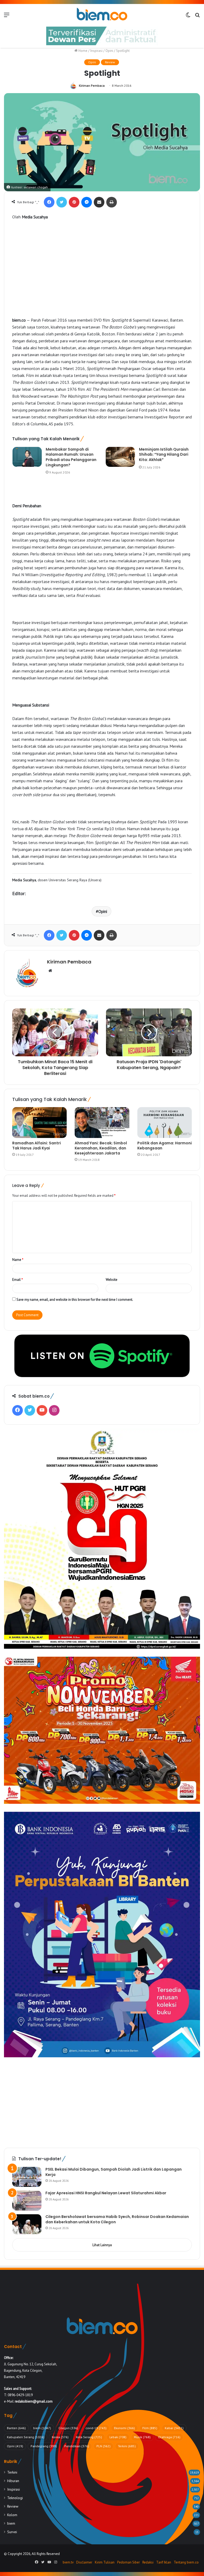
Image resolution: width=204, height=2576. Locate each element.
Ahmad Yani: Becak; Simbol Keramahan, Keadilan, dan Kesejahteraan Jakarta (101, 1148)
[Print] (112, 202)
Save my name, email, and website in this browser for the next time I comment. (75, 1300)
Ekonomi (124, 2428)
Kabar (174, 2428)
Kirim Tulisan (105, 2562)
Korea (60, 2437)
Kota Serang (89, 2437)
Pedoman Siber (128, 2562)
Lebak (118, 2437)
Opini (109, 51)
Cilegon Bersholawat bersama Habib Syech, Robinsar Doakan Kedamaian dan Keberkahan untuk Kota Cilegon (117, 2219)
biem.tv (68, 2562)
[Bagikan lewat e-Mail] (99, 202)
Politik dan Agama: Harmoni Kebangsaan (165, 1146)
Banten (16, 2428)
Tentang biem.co (186, 2562)
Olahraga (169, 2437)
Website (112, 1280)
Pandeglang (44, 2446)
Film (150, 2428)
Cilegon (68, 2428)
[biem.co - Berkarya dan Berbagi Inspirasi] (102, 15)
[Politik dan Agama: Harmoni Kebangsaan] (165, 1123)
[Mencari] (197, 17)
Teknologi (15, 2498)
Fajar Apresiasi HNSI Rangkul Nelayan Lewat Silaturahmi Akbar (106, 2193)
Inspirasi (96, 51)
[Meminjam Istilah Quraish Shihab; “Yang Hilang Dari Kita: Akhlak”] (120, 457)
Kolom (12, 2515)
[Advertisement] (102, 278)
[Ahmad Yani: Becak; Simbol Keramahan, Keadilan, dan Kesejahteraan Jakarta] (102, 1123)
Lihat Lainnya (102, 2245)
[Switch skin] (188, 17)
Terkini (127, 2446)
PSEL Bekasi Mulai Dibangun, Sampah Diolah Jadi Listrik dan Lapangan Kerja (114, 2172)
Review (110, 62)
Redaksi (148, 2562)
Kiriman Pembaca (92, 86)
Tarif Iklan (164, 2562)
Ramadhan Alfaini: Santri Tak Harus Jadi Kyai (37, 1146)
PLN (103, 2446)
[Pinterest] (74, 202)
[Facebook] (49, 202)
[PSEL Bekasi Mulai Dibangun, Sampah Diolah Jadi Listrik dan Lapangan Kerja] (27, 2177)
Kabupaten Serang (26, 2437)
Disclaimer (84, 2562)
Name (18, 1260)
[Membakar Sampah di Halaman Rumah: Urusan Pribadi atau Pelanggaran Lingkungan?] (27, 457)
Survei (12, 2532)
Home (82, 51)
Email (18, 1280)
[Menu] (7, 17)
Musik (142, 2437)
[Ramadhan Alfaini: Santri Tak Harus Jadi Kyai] (39, 1123)
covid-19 (96, 2428)
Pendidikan (77, 2446)
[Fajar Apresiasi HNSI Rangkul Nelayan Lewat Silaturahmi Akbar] (27, 2201)
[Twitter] (62, 202)
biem (42, 2428)
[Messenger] (87, 202)
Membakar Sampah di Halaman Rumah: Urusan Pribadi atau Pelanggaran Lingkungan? (71, 457)
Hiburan (13, 2481)
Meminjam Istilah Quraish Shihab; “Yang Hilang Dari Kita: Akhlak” (164, 454)
